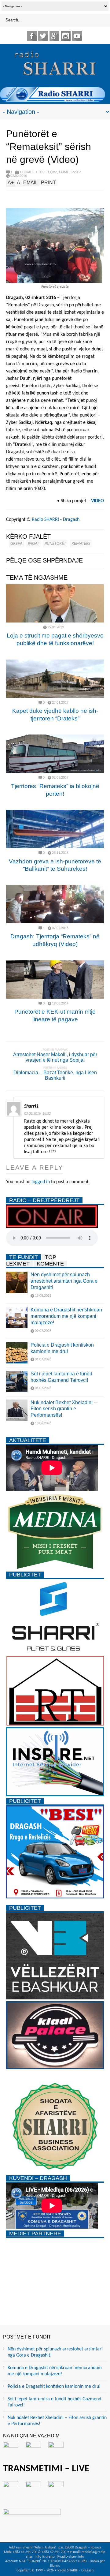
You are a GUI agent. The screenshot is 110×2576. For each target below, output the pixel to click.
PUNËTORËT (55, 544)
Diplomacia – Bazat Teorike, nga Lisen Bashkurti (55, 1075)
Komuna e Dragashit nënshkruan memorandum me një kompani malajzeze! (66, 1316)
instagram (66, 36)
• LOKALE (27, 172)
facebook (32, 36)
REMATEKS (81, 544)
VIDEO (97, 501)
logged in (41, 1182)
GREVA (16, 544)
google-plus (54, 36)
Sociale (76, 172)
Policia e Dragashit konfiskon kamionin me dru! (54, 2387)
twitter (43, 36)
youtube (77, 36)
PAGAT (33, 544)
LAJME (64, 172)
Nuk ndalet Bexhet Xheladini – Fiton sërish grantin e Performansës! (64, 1409)
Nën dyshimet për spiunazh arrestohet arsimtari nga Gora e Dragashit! (64, 1281)
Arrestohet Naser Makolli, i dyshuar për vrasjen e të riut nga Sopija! (55, 1057)
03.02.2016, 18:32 (37, 1114)
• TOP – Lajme (46, 172)
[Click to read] (55, 603)
